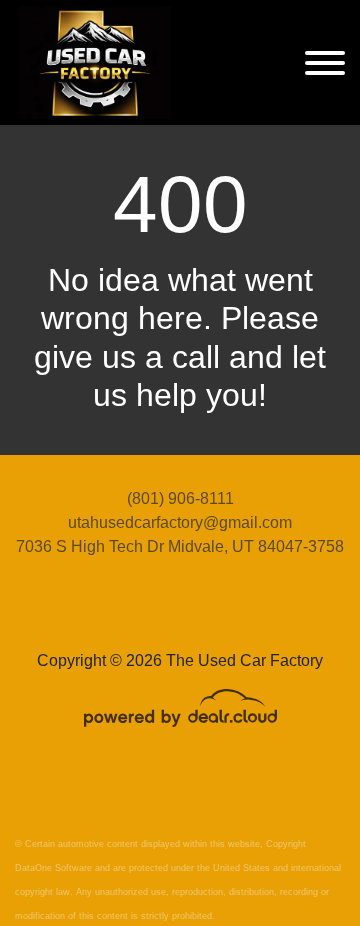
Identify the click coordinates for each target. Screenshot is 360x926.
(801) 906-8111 (180, 498)
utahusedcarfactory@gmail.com (180, 522)
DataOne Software (53, 868)
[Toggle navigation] (325, 62)
